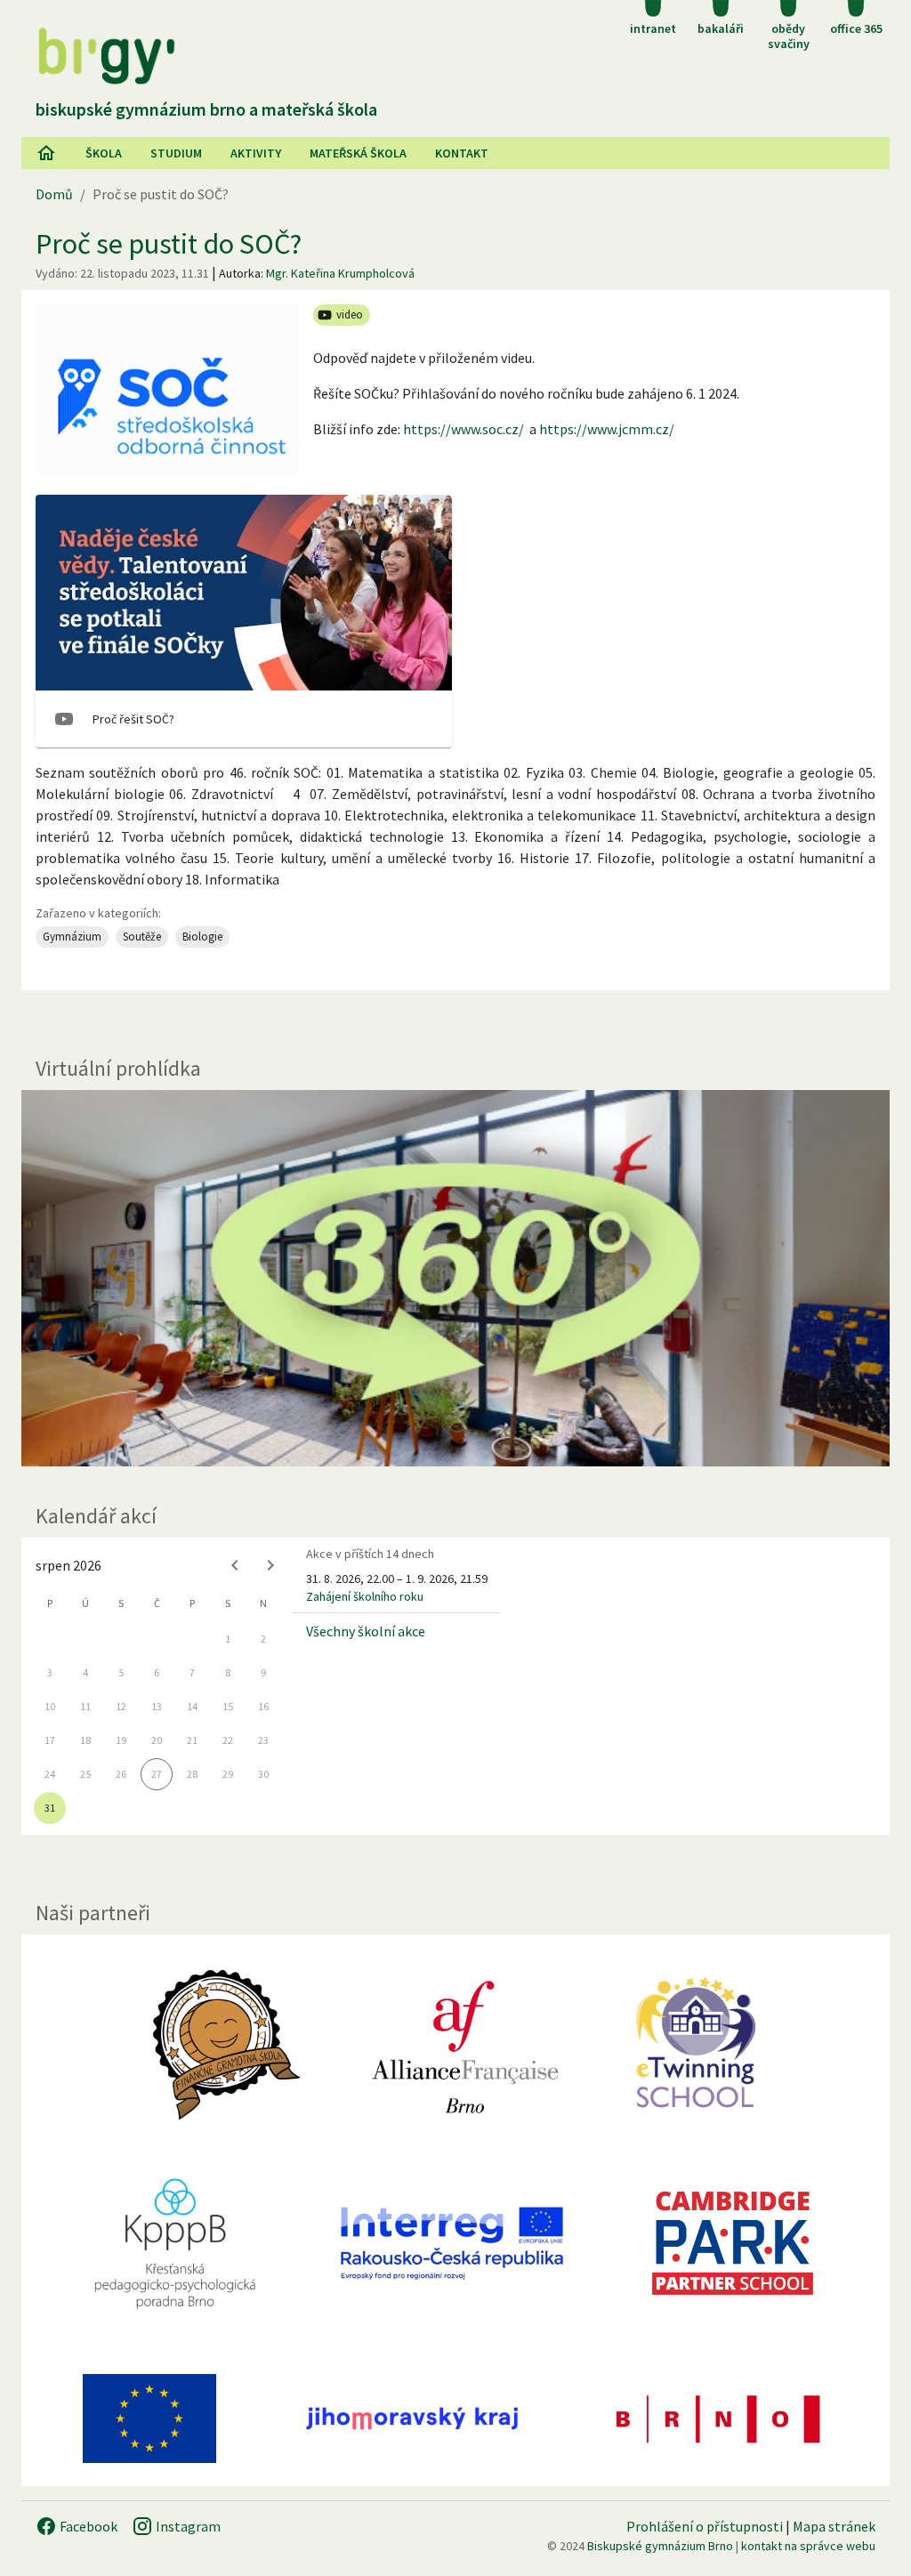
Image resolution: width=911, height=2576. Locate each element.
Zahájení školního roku (365, 1596)
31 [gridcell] (50, 1808)
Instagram (187, 2526)
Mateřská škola (358, 153)
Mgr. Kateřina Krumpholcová (340, 273)
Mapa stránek (834, 2526)
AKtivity (256, 153)
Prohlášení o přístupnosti (705, 2526)
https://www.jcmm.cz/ (607, 429)
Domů (54, 194)
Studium (176, 153)
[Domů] (46, 153)
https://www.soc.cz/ (464, 429)
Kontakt (462, 153)
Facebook (87, 2526)
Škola (104, 153)
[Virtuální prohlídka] (455, 1279)
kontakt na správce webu (808, 2546)
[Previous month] (235, 1565)
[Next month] (270, 1565)
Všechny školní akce (366, 1631)
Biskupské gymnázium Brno (660, 2546)
